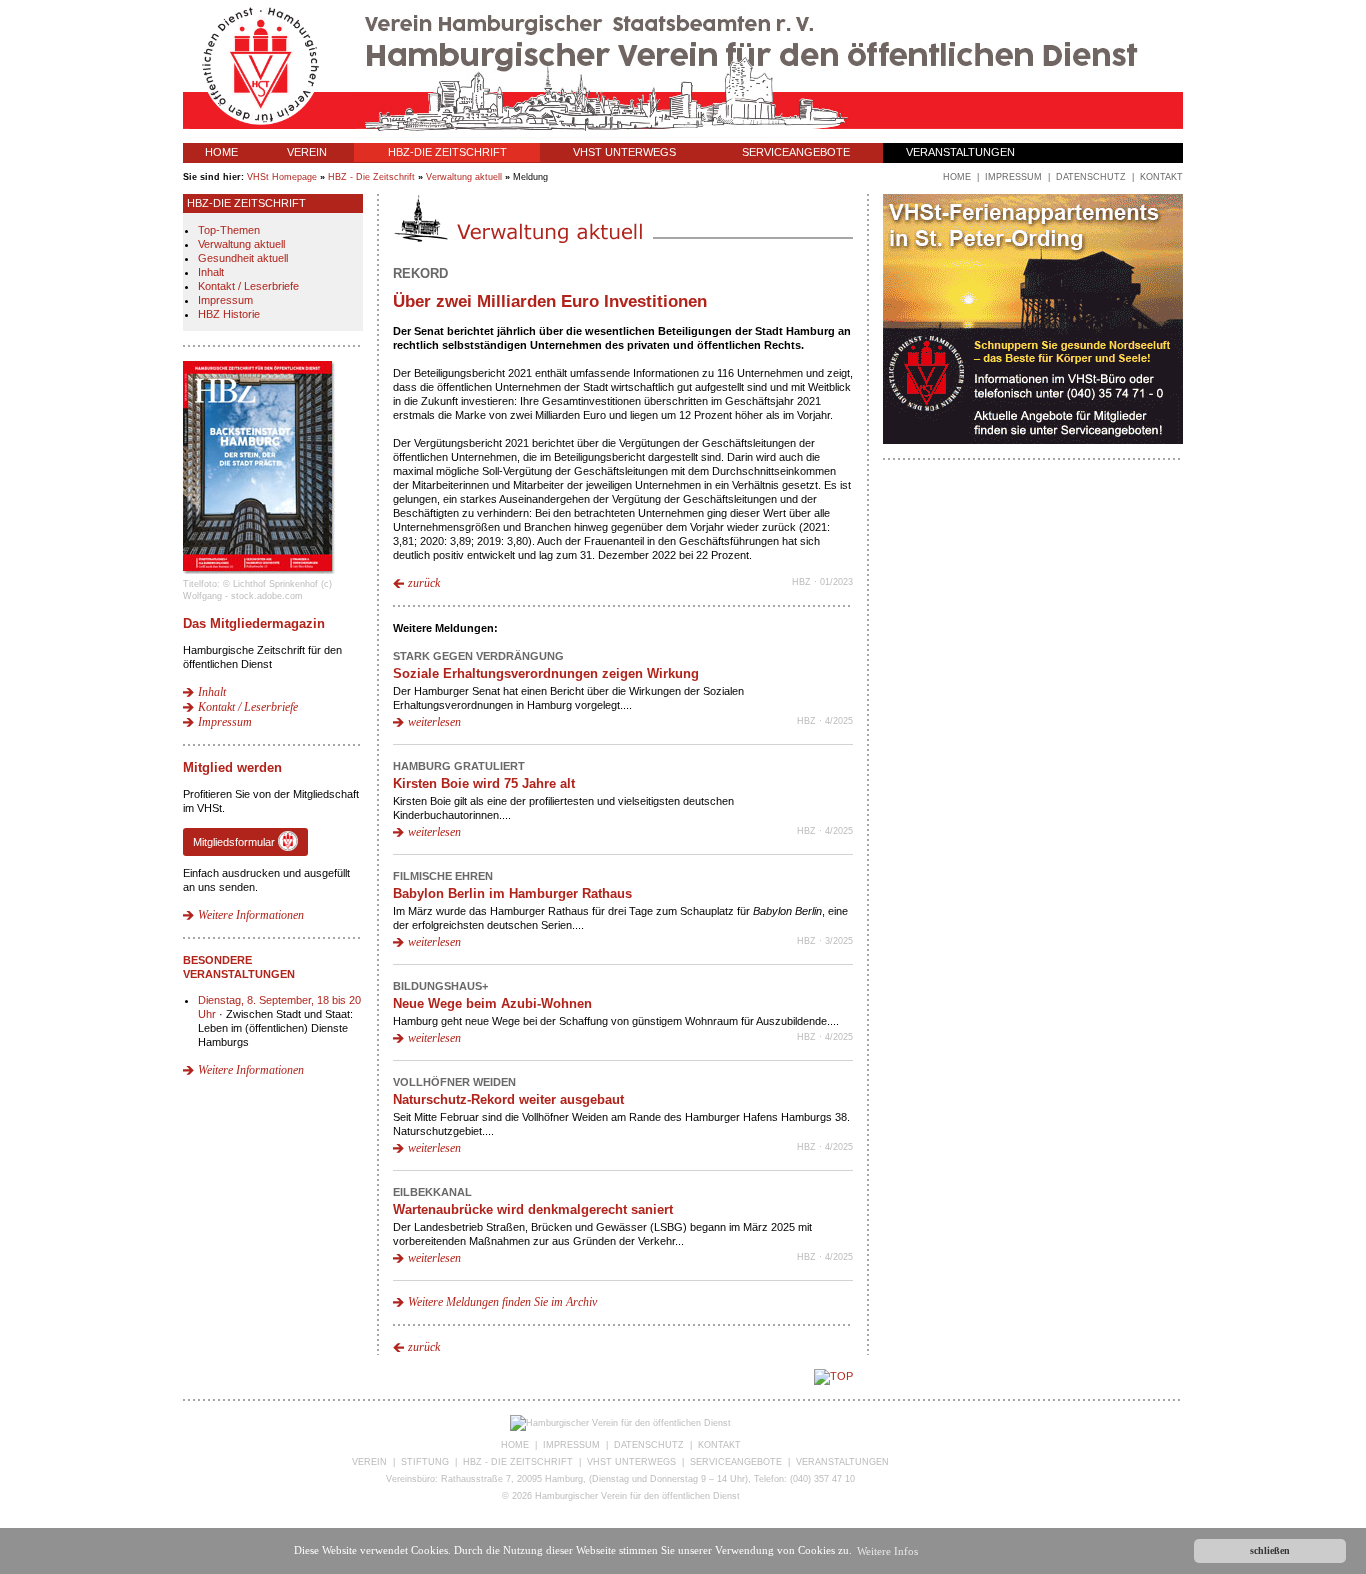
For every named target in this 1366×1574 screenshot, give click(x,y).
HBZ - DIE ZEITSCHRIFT (518, 1462)
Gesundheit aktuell (243, 258)
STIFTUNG (425, 1462)
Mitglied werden (232, 767)
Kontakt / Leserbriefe (248, 286)
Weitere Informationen (251, 915)
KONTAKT (719, 1445)
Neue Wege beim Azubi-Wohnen (492, 1003)
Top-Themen (229, 230)
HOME (221, 152)
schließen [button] (1270, 1550)
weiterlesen (434, 722)
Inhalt (211, 272)
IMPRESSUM (571, 1445)
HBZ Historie (229, 314)
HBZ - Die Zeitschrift (371, 177)
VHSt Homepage (282, 177)
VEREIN (307, 152)
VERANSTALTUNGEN (960, 152)
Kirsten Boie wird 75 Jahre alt (484, 783)
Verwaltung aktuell (464, 177)
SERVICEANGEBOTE (796, 152)
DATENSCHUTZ (649, 1445)
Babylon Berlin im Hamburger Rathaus (512, 893)
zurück (424, 583)
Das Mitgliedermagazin (254, 623)
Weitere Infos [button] (887, 1551)
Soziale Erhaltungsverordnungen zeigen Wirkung (546, 673)
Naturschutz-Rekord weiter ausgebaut (508, 1099)
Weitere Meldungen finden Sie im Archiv (502, 1302)
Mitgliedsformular (235, 842)
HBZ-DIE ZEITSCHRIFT (447, 152)
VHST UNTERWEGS (624, 152)
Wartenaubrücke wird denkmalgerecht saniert (533, 1209)
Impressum (225, 300)
